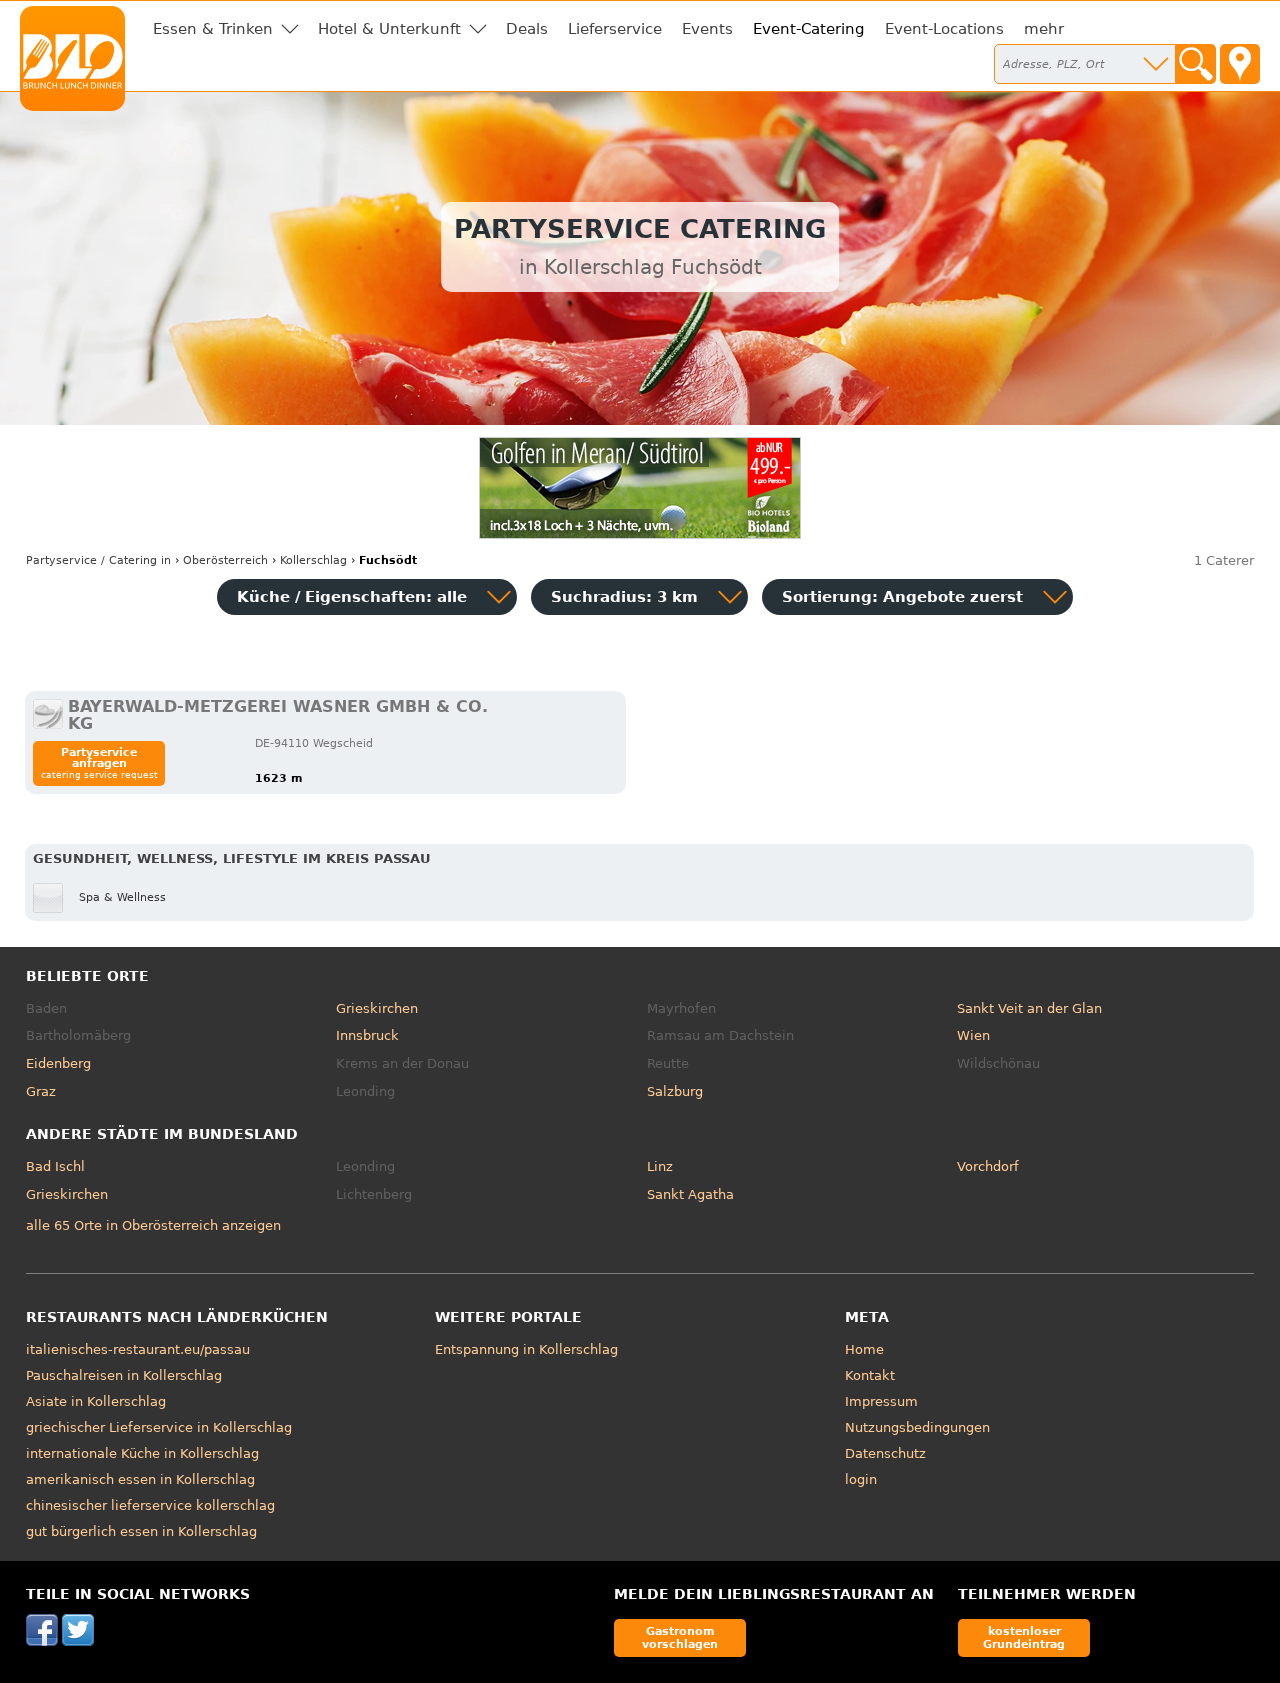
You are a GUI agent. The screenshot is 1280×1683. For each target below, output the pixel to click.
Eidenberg (58, 1063)
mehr (1044, 29)
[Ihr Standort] (1240, 64)
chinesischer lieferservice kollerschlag (150, 1505)
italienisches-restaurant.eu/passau (138, 1349)
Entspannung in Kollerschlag (526, 1349)
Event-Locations (944, 29)
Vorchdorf (988, 1166)
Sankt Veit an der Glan (1029, 1008)
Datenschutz (885, 1453)
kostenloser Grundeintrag (1024, 1637)
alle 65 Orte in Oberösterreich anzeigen (153, 1225)
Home (864, 1349)
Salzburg (675, 1091)
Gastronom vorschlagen (680, 1637)
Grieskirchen (377, 1008)
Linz (660, 1166)
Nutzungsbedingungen (917, 1427)
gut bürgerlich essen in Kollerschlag (141, 1531)
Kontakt (870, 1375)
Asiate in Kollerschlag (96, 1401)
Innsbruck (367, 1035)
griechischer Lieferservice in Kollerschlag (159, 1427)
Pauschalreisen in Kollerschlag (124, 1375)
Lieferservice (615, 29)
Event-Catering (809, 29)
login (861, 1479)
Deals (527, 29)
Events (707, 29)
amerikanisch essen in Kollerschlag (140, 1479)
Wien (973, 1035)
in (98, 560)
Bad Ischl (55, 1166)
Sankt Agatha (690, 1194)
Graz (41, 1091)
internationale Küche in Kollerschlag (142, 1453)
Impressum (881, 1401)
